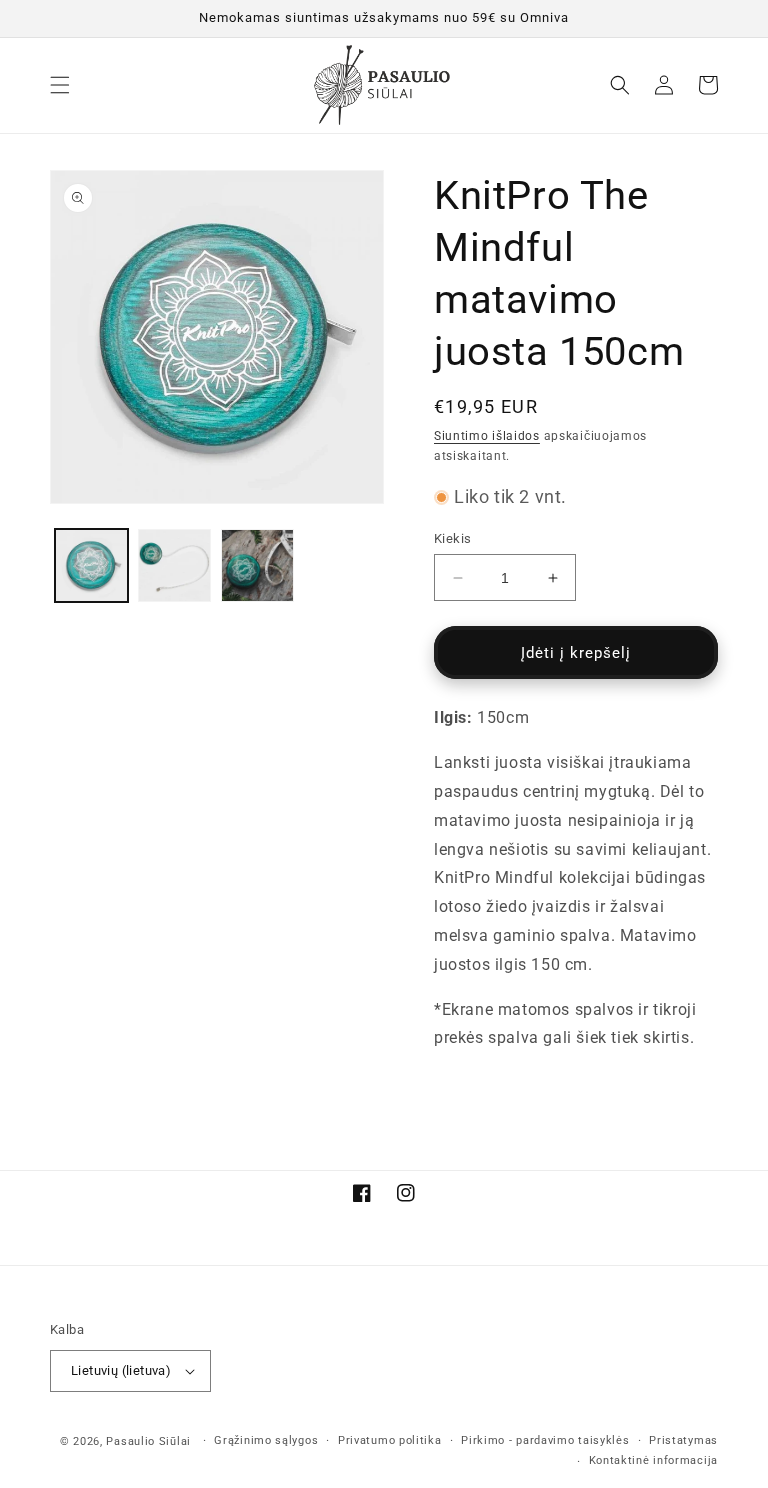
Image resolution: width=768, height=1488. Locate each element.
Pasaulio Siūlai (148, 1441)
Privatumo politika (390, 1440)
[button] (60, 85)
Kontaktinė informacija (653, 1460)
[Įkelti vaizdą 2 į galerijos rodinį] (174, 565)
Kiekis (452, 538)
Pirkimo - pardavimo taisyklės (545, 1440)
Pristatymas (683, 1440)
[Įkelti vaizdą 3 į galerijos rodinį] (257, 565)
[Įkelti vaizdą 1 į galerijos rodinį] (91, 565)
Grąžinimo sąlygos (266, 1440)
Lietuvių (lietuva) (121, 1370)
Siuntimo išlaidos (487, 436)
